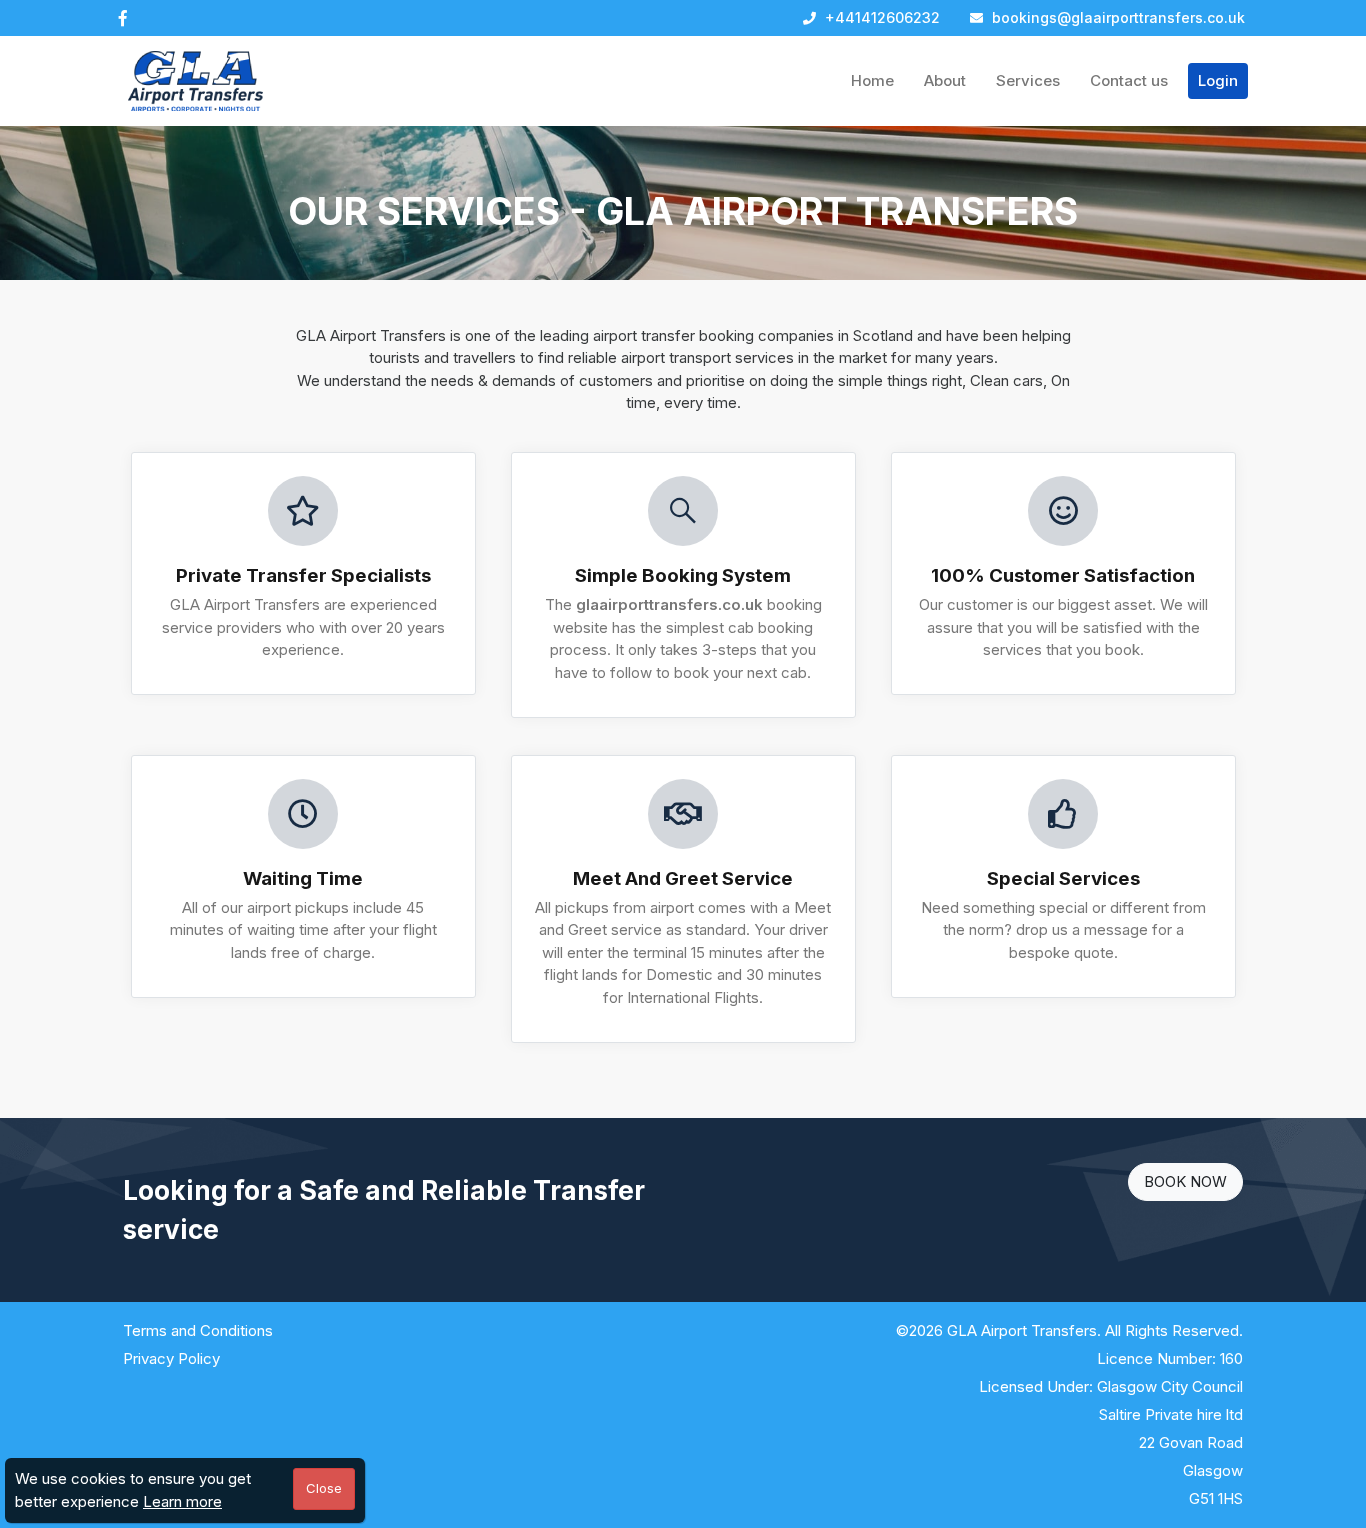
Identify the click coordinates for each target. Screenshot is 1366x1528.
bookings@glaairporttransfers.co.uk (1116, 17)
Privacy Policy (171, 1358)
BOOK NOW (1185, 1181)
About (945, 80)
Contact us (1129, 80)
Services (1028, 80)
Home (872, 80)
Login (1218, 80)
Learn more (182, 1501)
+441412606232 (880, 17)
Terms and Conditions (198, 1330)
